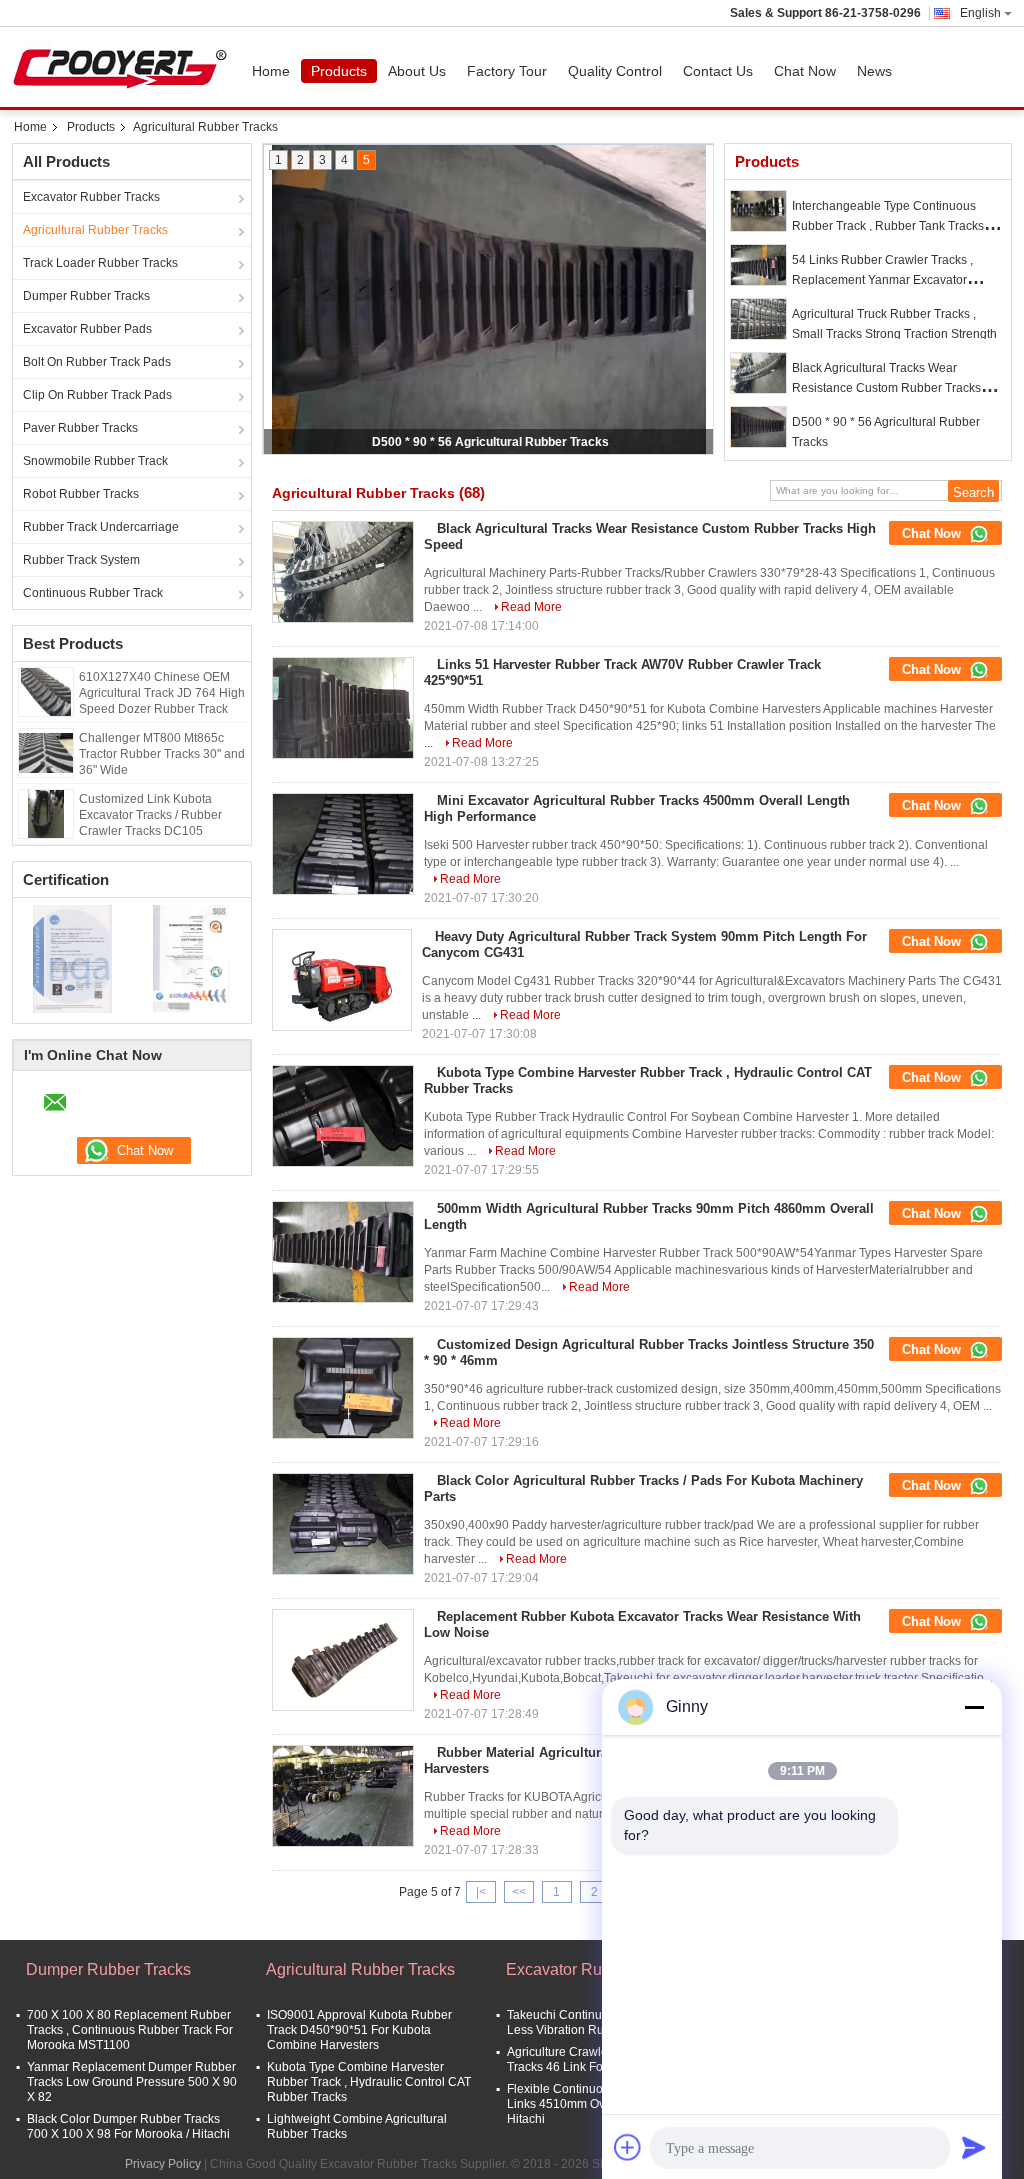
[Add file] (628, 2147)
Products (339, 71)
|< (481, 1892)
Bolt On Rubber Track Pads (97, 362)
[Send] (974, 2147)
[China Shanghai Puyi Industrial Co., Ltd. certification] (72, 958)
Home (271, 71)
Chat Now (805, 71)
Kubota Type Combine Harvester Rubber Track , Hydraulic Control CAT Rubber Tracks (369, 2082)
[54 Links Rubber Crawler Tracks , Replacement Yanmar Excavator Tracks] (758, 265)
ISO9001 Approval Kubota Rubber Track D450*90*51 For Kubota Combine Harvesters (359, 2030)
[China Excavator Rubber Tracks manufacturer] (125, 67)
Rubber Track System (81, 560)
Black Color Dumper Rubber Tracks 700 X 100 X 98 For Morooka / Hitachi (128, 2126)
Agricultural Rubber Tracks (95, 230)
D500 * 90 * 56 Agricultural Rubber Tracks (490, 442)
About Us (417, 71)
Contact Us (718, 71)
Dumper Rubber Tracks (86, 296)
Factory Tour (507, 71)
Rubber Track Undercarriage (101, 527)
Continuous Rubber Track (93, 593)
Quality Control (615, 71)
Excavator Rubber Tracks (91, 197)
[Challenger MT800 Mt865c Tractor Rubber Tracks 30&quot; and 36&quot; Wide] (46, 752)
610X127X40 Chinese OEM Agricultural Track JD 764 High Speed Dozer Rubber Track (162, 693)
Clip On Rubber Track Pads (97, 395)
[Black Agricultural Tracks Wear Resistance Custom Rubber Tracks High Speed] (758, 373)
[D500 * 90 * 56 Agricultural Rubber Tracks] (758, 427)
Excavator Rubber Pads (87, 329)
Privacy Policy (163, 2164)
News (874, 71)
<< (519, 1892)
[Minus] (974, 1707)
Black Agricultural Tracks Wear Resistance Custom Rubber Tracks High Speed (886, 388)
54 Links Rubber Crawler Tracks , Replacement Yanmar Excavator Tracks (882, 280)
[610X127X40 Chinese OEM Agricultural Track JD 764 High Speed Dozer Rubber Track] (46, 691)
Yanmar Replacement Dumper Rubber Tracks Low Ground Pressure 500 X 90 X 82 (132, 2082)
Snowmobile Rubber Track (95, 461)
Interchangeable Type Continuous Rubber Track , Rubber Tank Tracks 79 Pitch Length (896, 226)
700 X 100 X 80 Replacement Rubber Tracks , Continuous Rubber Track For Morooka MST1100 (130, 2030)
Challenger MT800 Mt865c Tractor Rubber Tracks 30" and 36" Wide (162, 754)
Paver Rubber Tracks (80, 428)
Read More (531, 607)
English (980, 13)
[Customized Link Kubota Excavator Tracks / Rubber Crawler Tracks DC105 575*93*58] (46, 813)
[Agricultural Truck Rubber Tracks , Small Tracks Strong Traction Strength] (758, 319)
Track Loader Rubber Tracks (100, 263)
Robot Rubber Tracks (81, 494)
